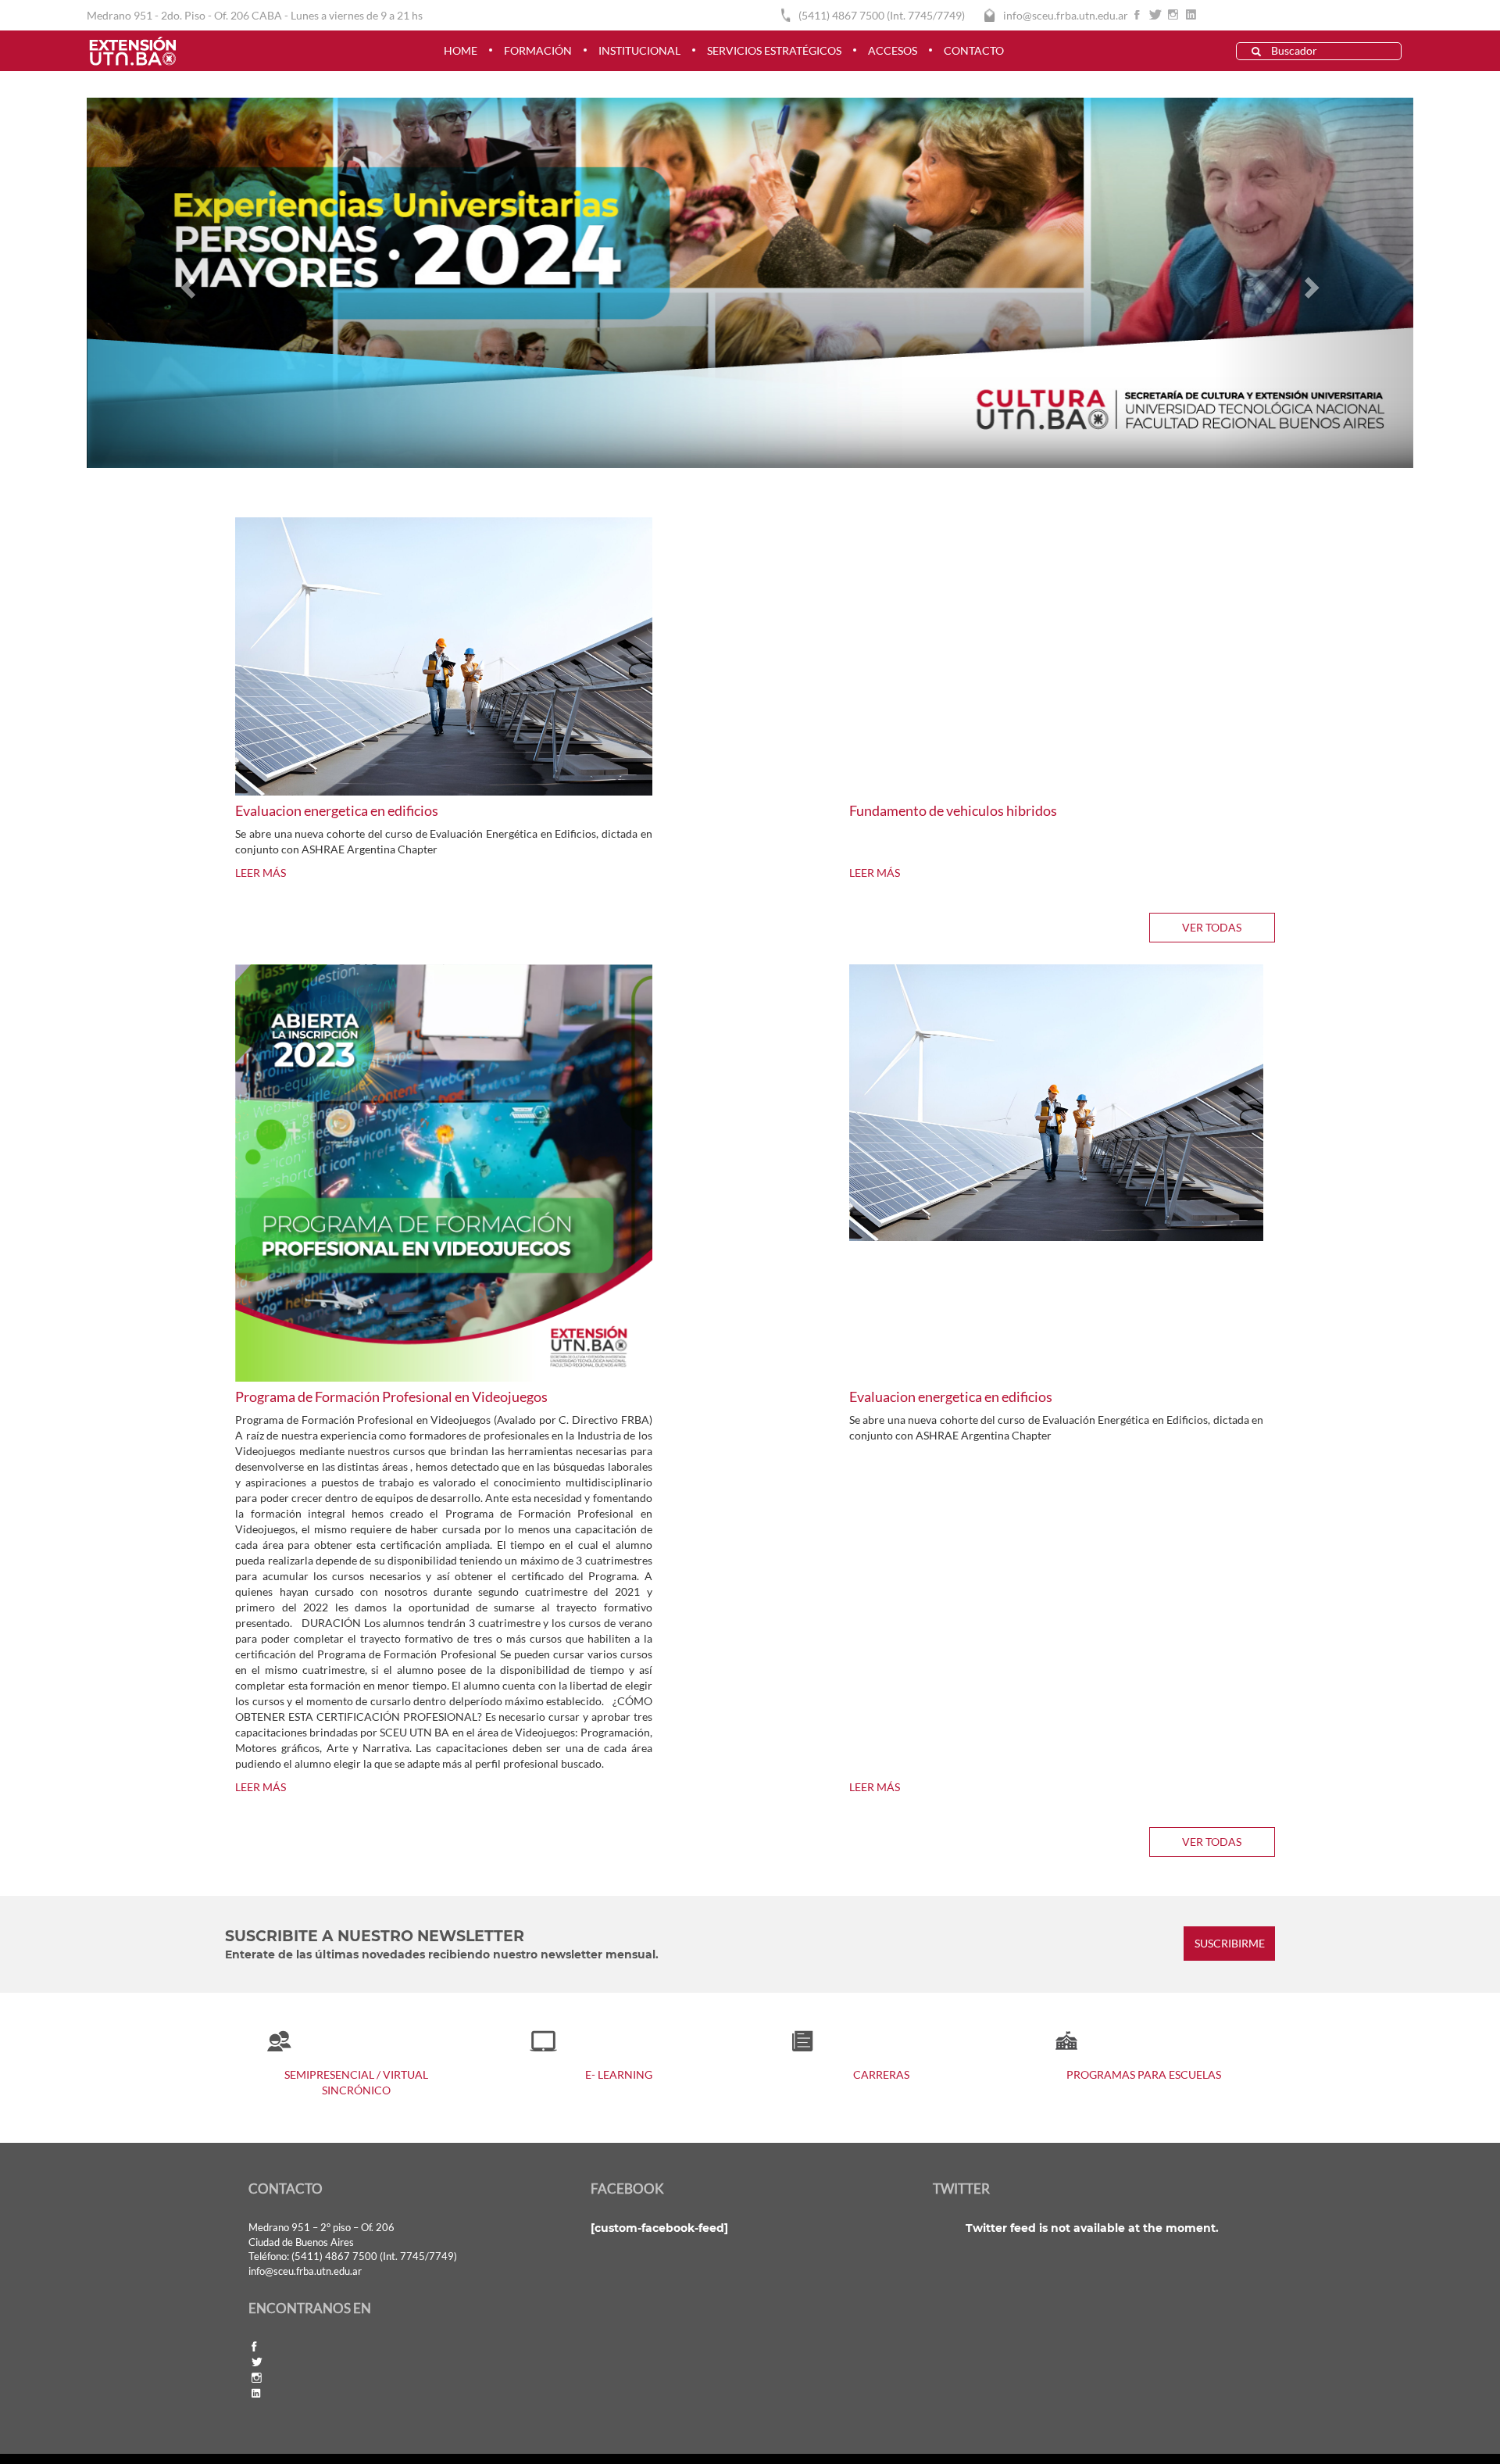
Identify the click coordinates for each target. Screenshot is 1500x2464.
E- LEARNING (619, 2074)
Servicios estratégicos (774, 50)
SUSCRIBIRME (1230, 1944)
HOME (461, 50)
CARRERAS (881, 2074)
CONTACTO (974, 50)
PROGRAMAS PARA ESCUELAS (1144, 2074)
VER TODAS (1212, 927)
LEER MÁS (261, 873)
